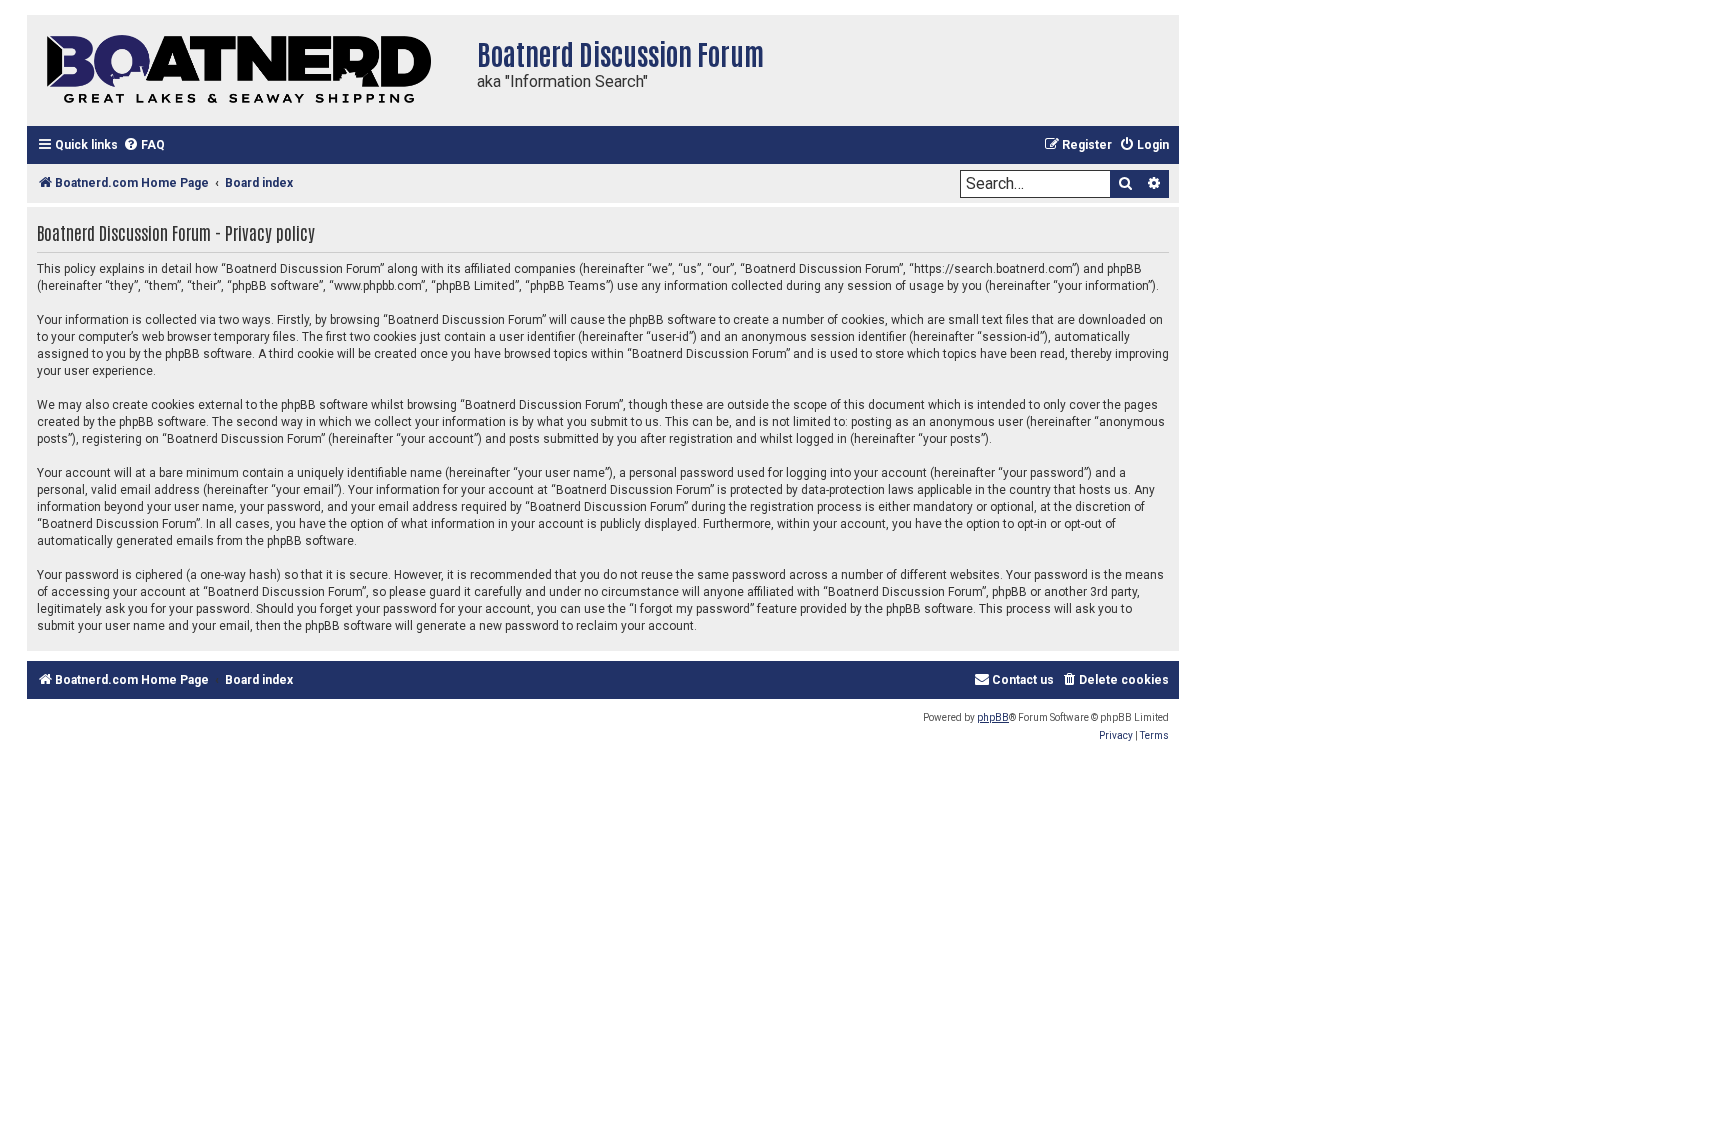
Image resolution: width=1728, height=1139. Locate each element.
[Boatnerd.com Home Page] (247, 70)
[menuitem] (144, 145)
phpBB (993, 717)
